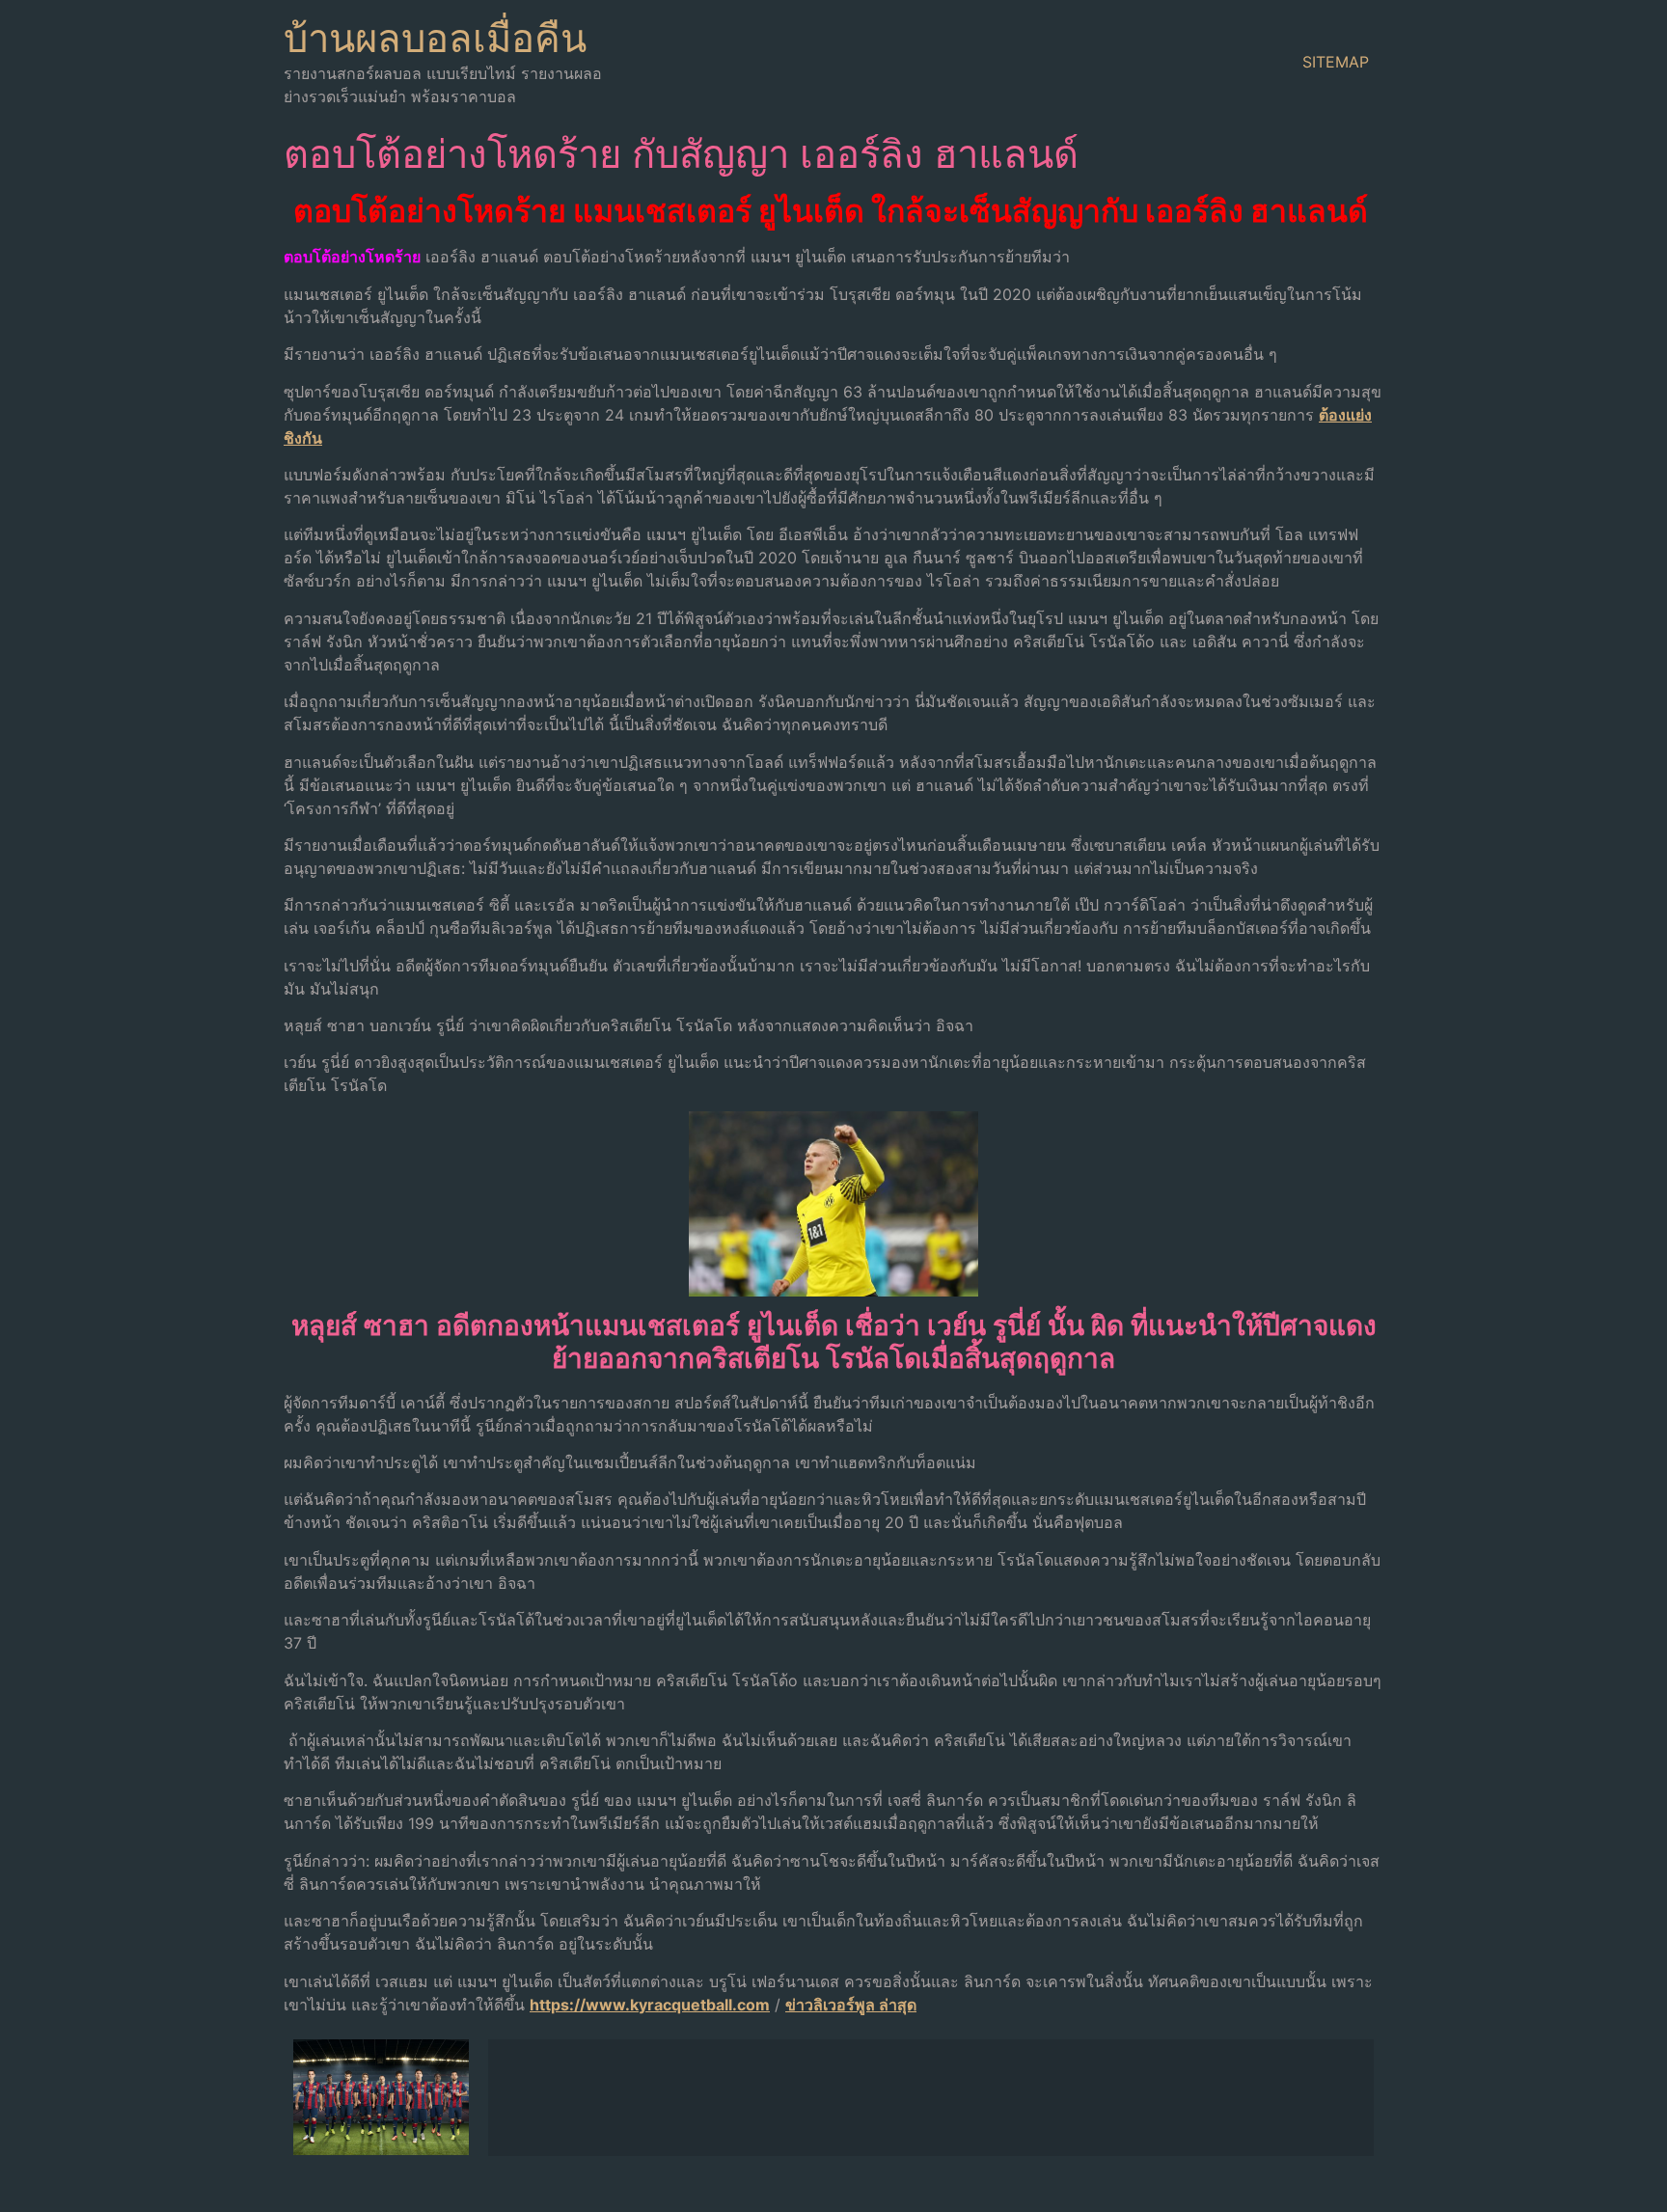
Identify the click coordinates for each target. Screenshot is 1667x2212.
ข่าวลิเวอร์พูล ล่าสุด (851, 2005)
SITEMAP (1336, 62)
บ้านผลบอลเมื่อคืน (435, 38)
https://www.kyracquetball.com (650, 2005)
